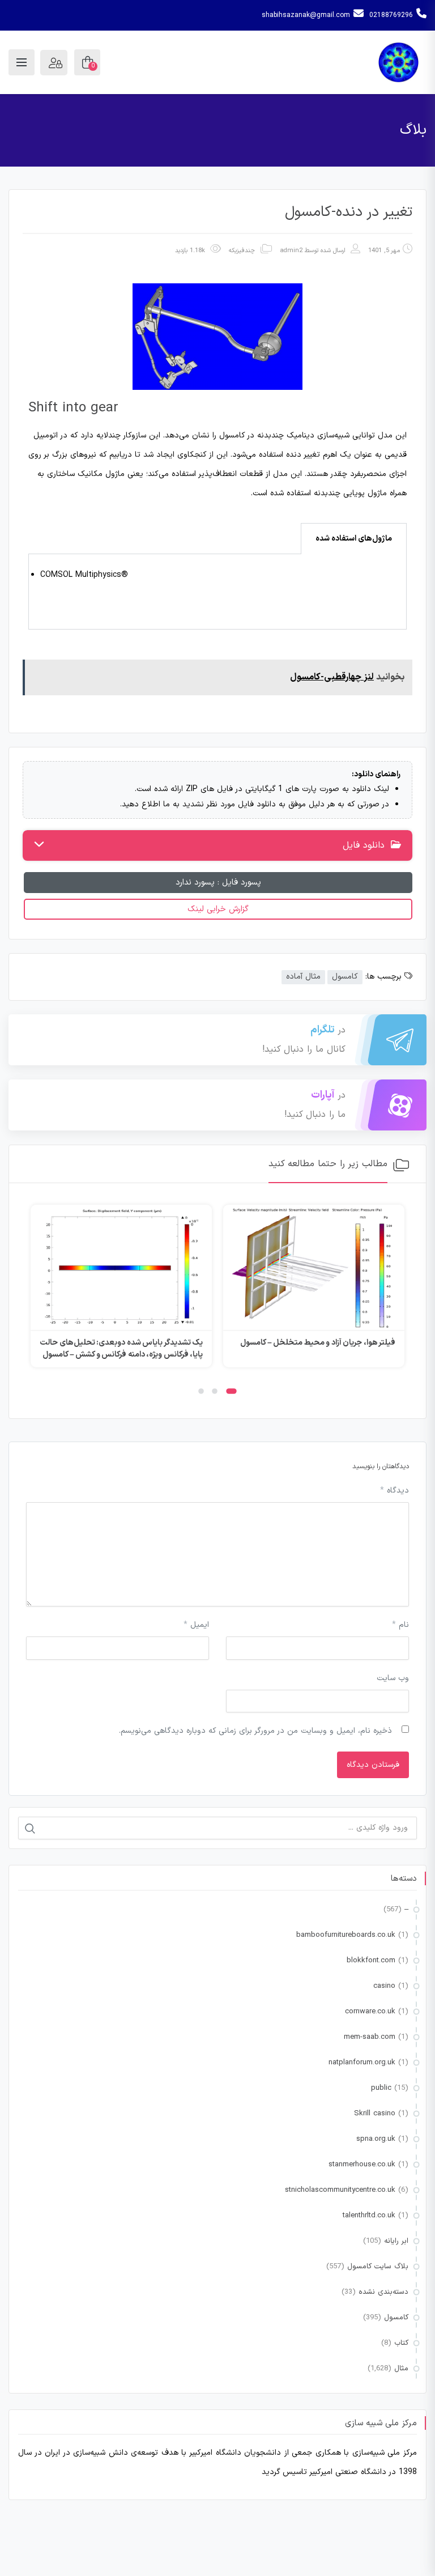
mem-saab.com (370, 2037)
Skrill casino (375, 2114)
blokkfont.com (371, 1961)
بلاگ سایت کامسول (378, 2267)
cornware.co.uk (370, 2012)
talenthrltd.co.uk (369, 2216)
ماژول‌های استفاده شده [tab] (354, 539)
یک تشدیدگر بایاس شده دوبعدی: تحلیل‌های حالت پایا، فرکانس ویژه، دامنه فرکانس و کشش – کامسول (121, 1349)
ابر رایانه (396, 2241)
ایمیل (196, 1625)
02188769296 (391, 15)
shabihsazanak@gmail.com (306, 15)
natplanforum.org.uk (362, 2063)
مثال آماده (303, 977)
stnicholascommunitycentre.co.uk (340, 2190)
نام (400, 1625)
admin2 (291, 251)
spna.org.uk (376, 2139)
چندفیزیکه (242, 251)
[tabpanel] (217, 592)
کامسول (345, 977)
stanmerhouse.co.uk (362, 2165)
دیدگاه (395, 1491)
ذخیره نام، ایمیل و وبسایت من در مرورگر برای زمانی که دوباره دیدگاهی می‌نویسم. (255, 1731)
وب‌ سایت (393, 1678)
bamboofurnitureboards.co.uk (346, 1935)
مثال (401, 2369)
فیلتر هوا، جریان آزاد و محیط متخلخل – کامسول (318, 1343)
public (381, 2088)
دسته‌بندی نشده (383, 2292)
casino (384, 1986)
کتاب (401, 2343)
